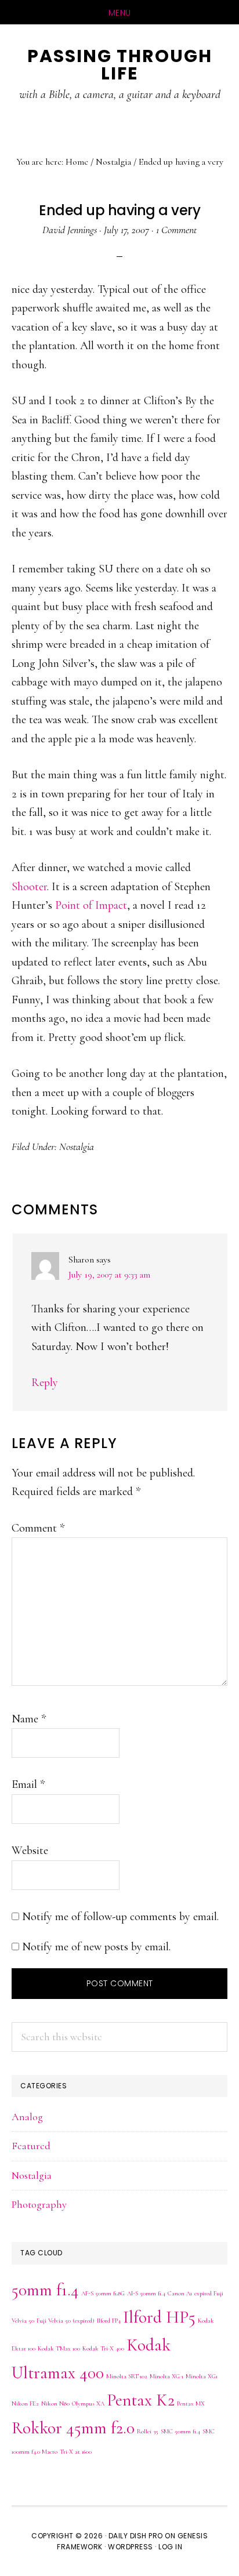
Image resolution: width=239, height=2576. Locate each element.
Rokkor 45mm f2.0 (73, 2428)
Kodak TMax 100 (59, 2348)
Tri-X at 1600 (76, 2452)
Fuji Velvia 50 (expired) (66, 2321)
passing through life (120, 65)
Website (30, 1851)
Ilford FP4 (109, 2321)
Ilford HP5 (159, 2317)
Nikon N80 (55, 2403)
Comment (38, 1528)
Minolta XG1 (202, 2376)
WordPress (131, 2547)
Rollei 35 (148, 2431)
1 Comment (176, 230)
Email (28, 1784)
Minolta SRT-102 (127, 2376)
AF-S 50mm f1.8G (103, 2293)
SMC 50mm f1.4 (180, 2431)
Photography (39, 2204)
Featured (31, 2146)
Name (29, 1719)
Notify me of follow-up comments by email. (120, 1917)
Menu (120, 13)
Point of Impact (91, 905)
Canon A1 (180, 2293)
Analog (27, 2117)
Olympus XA (88, 2403)
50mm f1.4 (45, 2290)
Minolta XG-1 (166, 2376)
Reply (45, 1383)
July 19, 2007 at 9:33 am (109, 1275)
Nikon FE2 (25, 2403)
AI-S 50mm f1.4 (146, 2293)
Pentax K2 (141, 2400)
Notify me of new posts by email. (96, 1947)
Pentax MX (191, 2403)
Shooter (29, 887)
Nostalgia (77, 1146)
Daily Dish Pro (136, 2536)
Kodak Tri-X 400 (103, 2348)
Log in (170, 2547)
